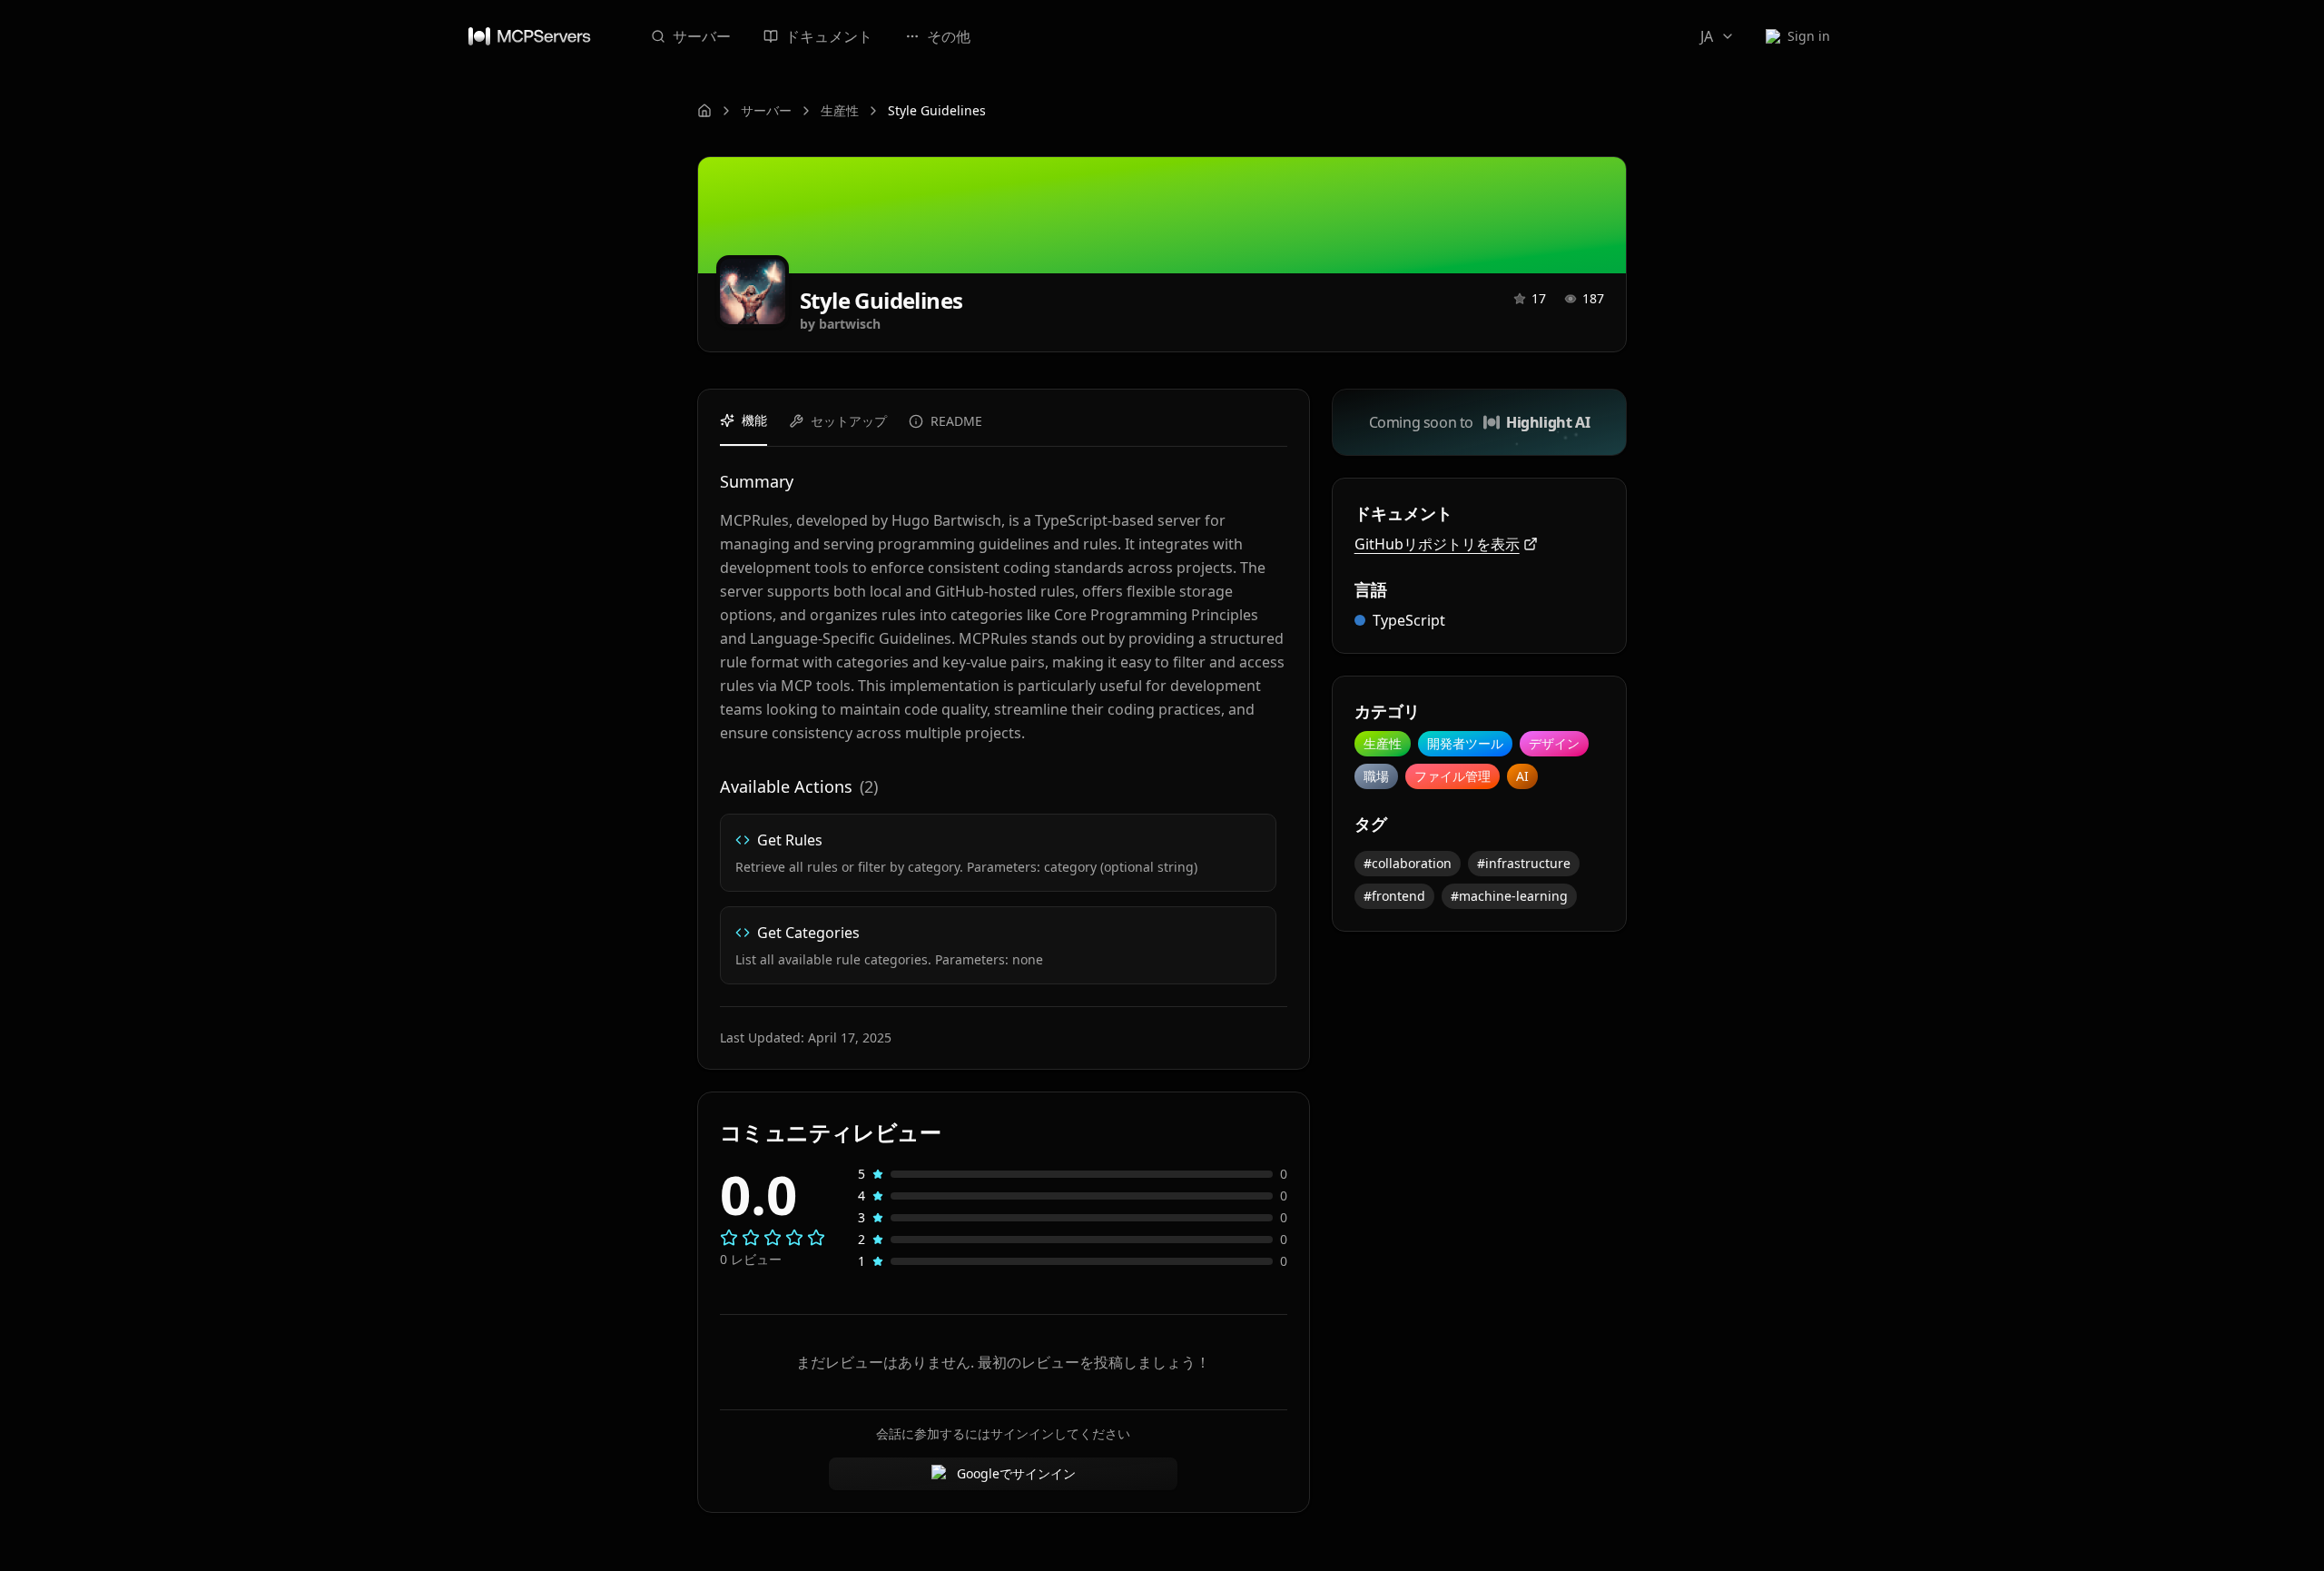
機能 (754, 420)
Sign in (1809, 36)
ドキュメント (829, 36)
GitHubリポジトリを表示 (1437, 544)
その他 (949, 36)
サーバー (702, 36)
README (956, 421)
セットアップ (849, 421)
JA (1707, 36)
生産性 (840, 110)
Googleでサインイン (1016, 1473)
